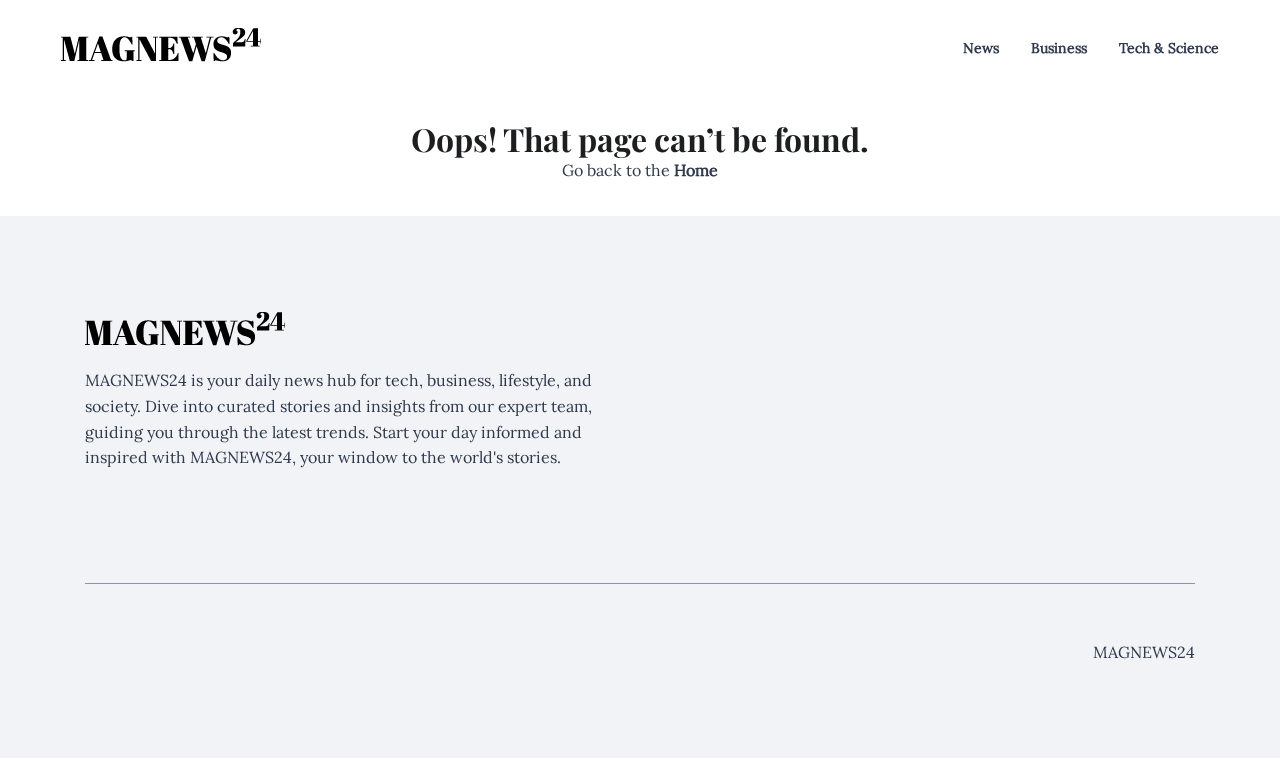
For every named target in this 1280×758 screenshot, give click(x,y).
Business (1059, 48)
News (981, 48)
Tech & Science (1169, 48)
